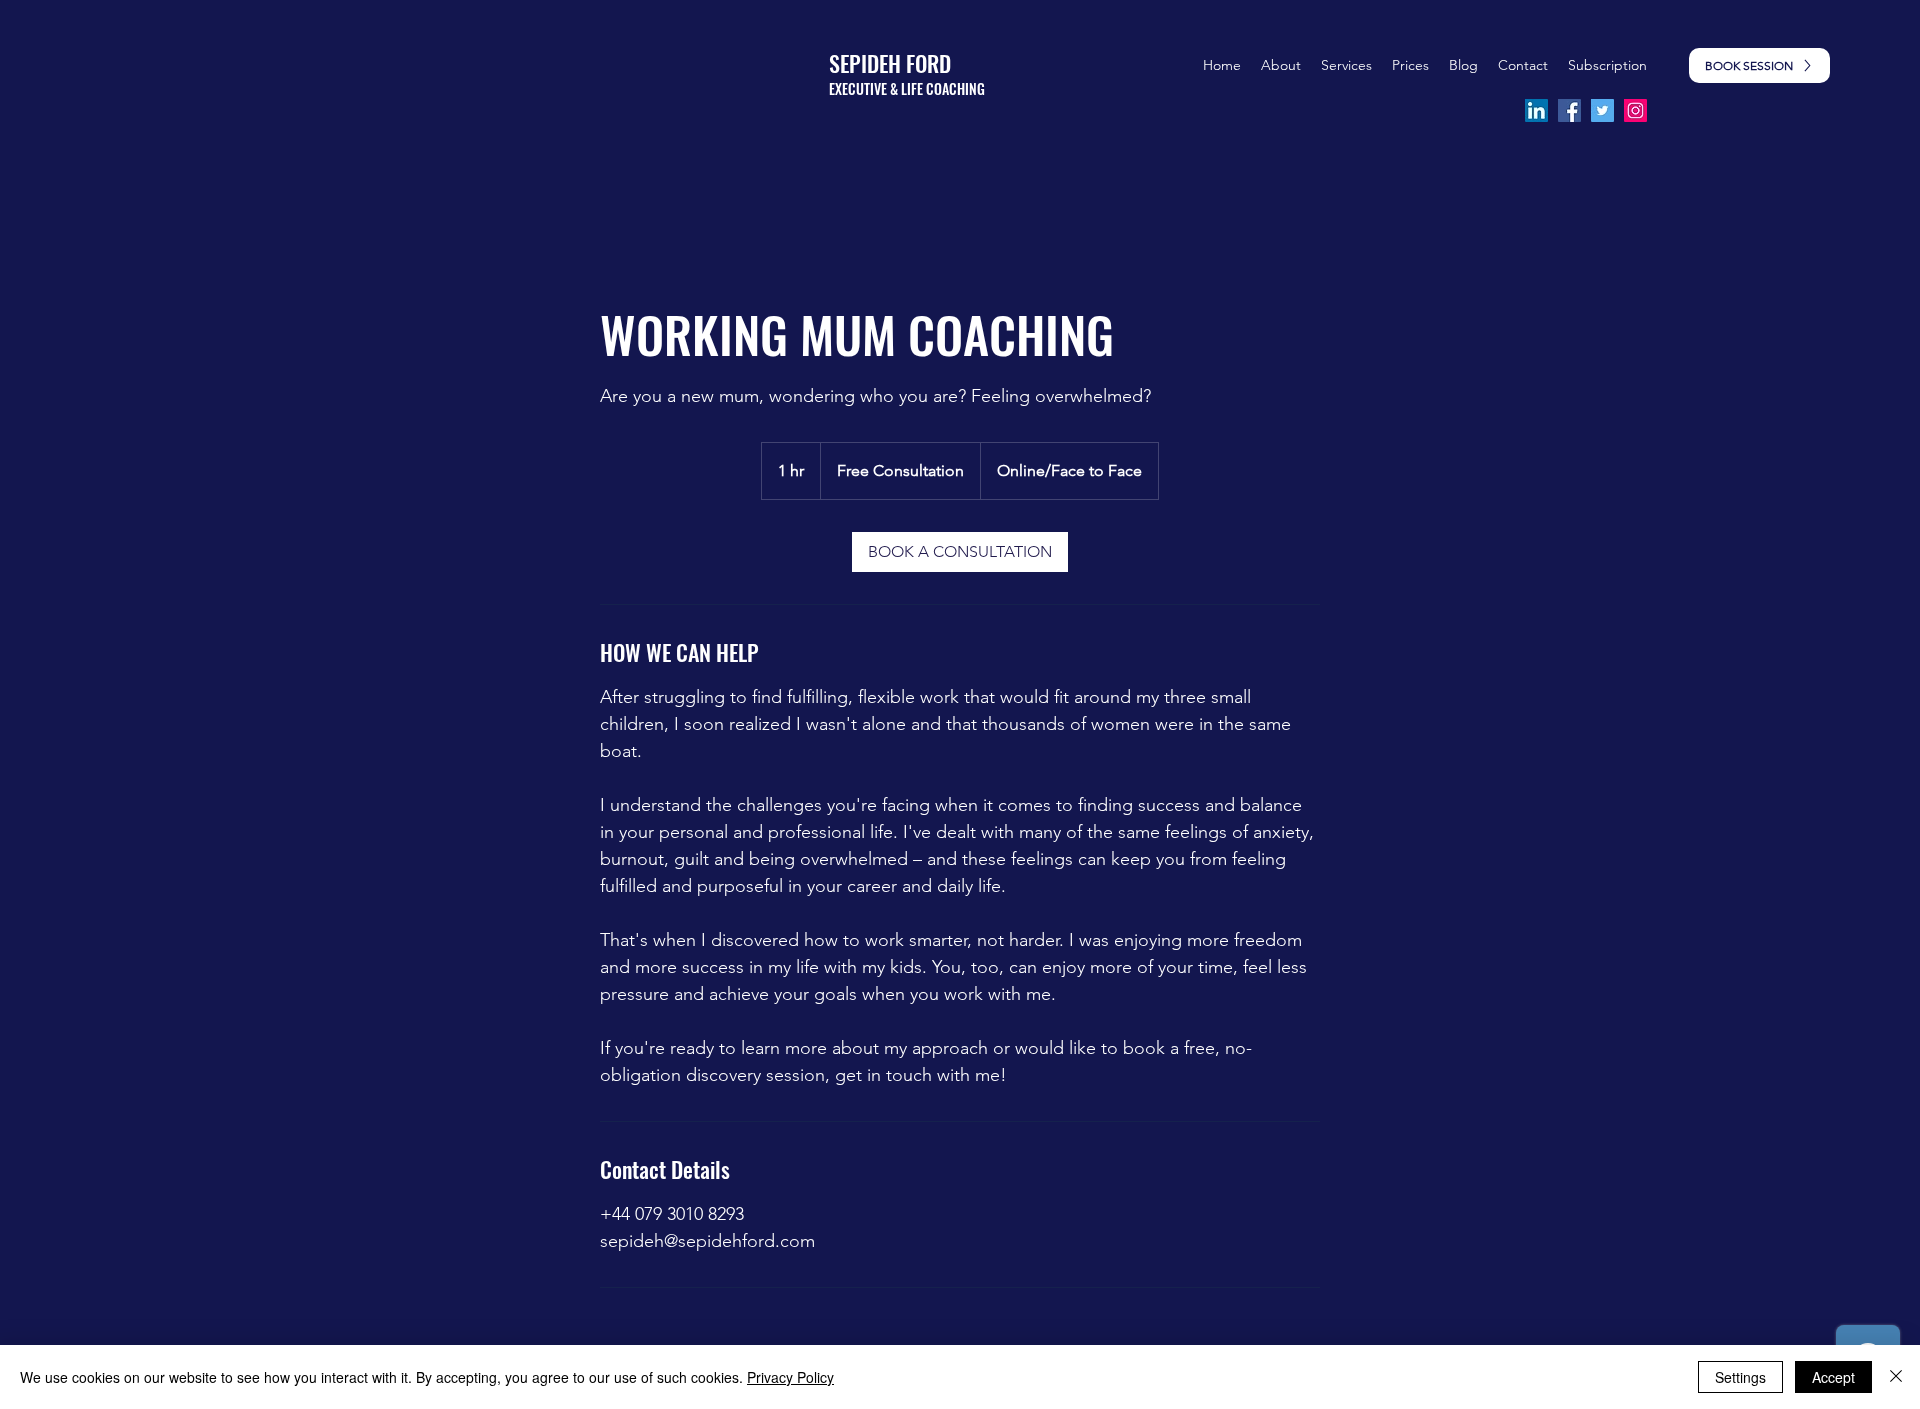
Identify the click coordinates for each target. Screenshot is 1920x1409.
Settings (1740, 1377)
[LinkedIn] (1536, 110)
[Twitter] (1602, 110)
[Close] (1896, 1377)
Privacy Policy (790, 1377)
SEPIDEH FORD (890, 63)
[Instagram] (1635, 110)
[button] (1410, 65)
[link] (960, 552)
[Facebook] (1569, 110)
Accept (1833, 1377)
